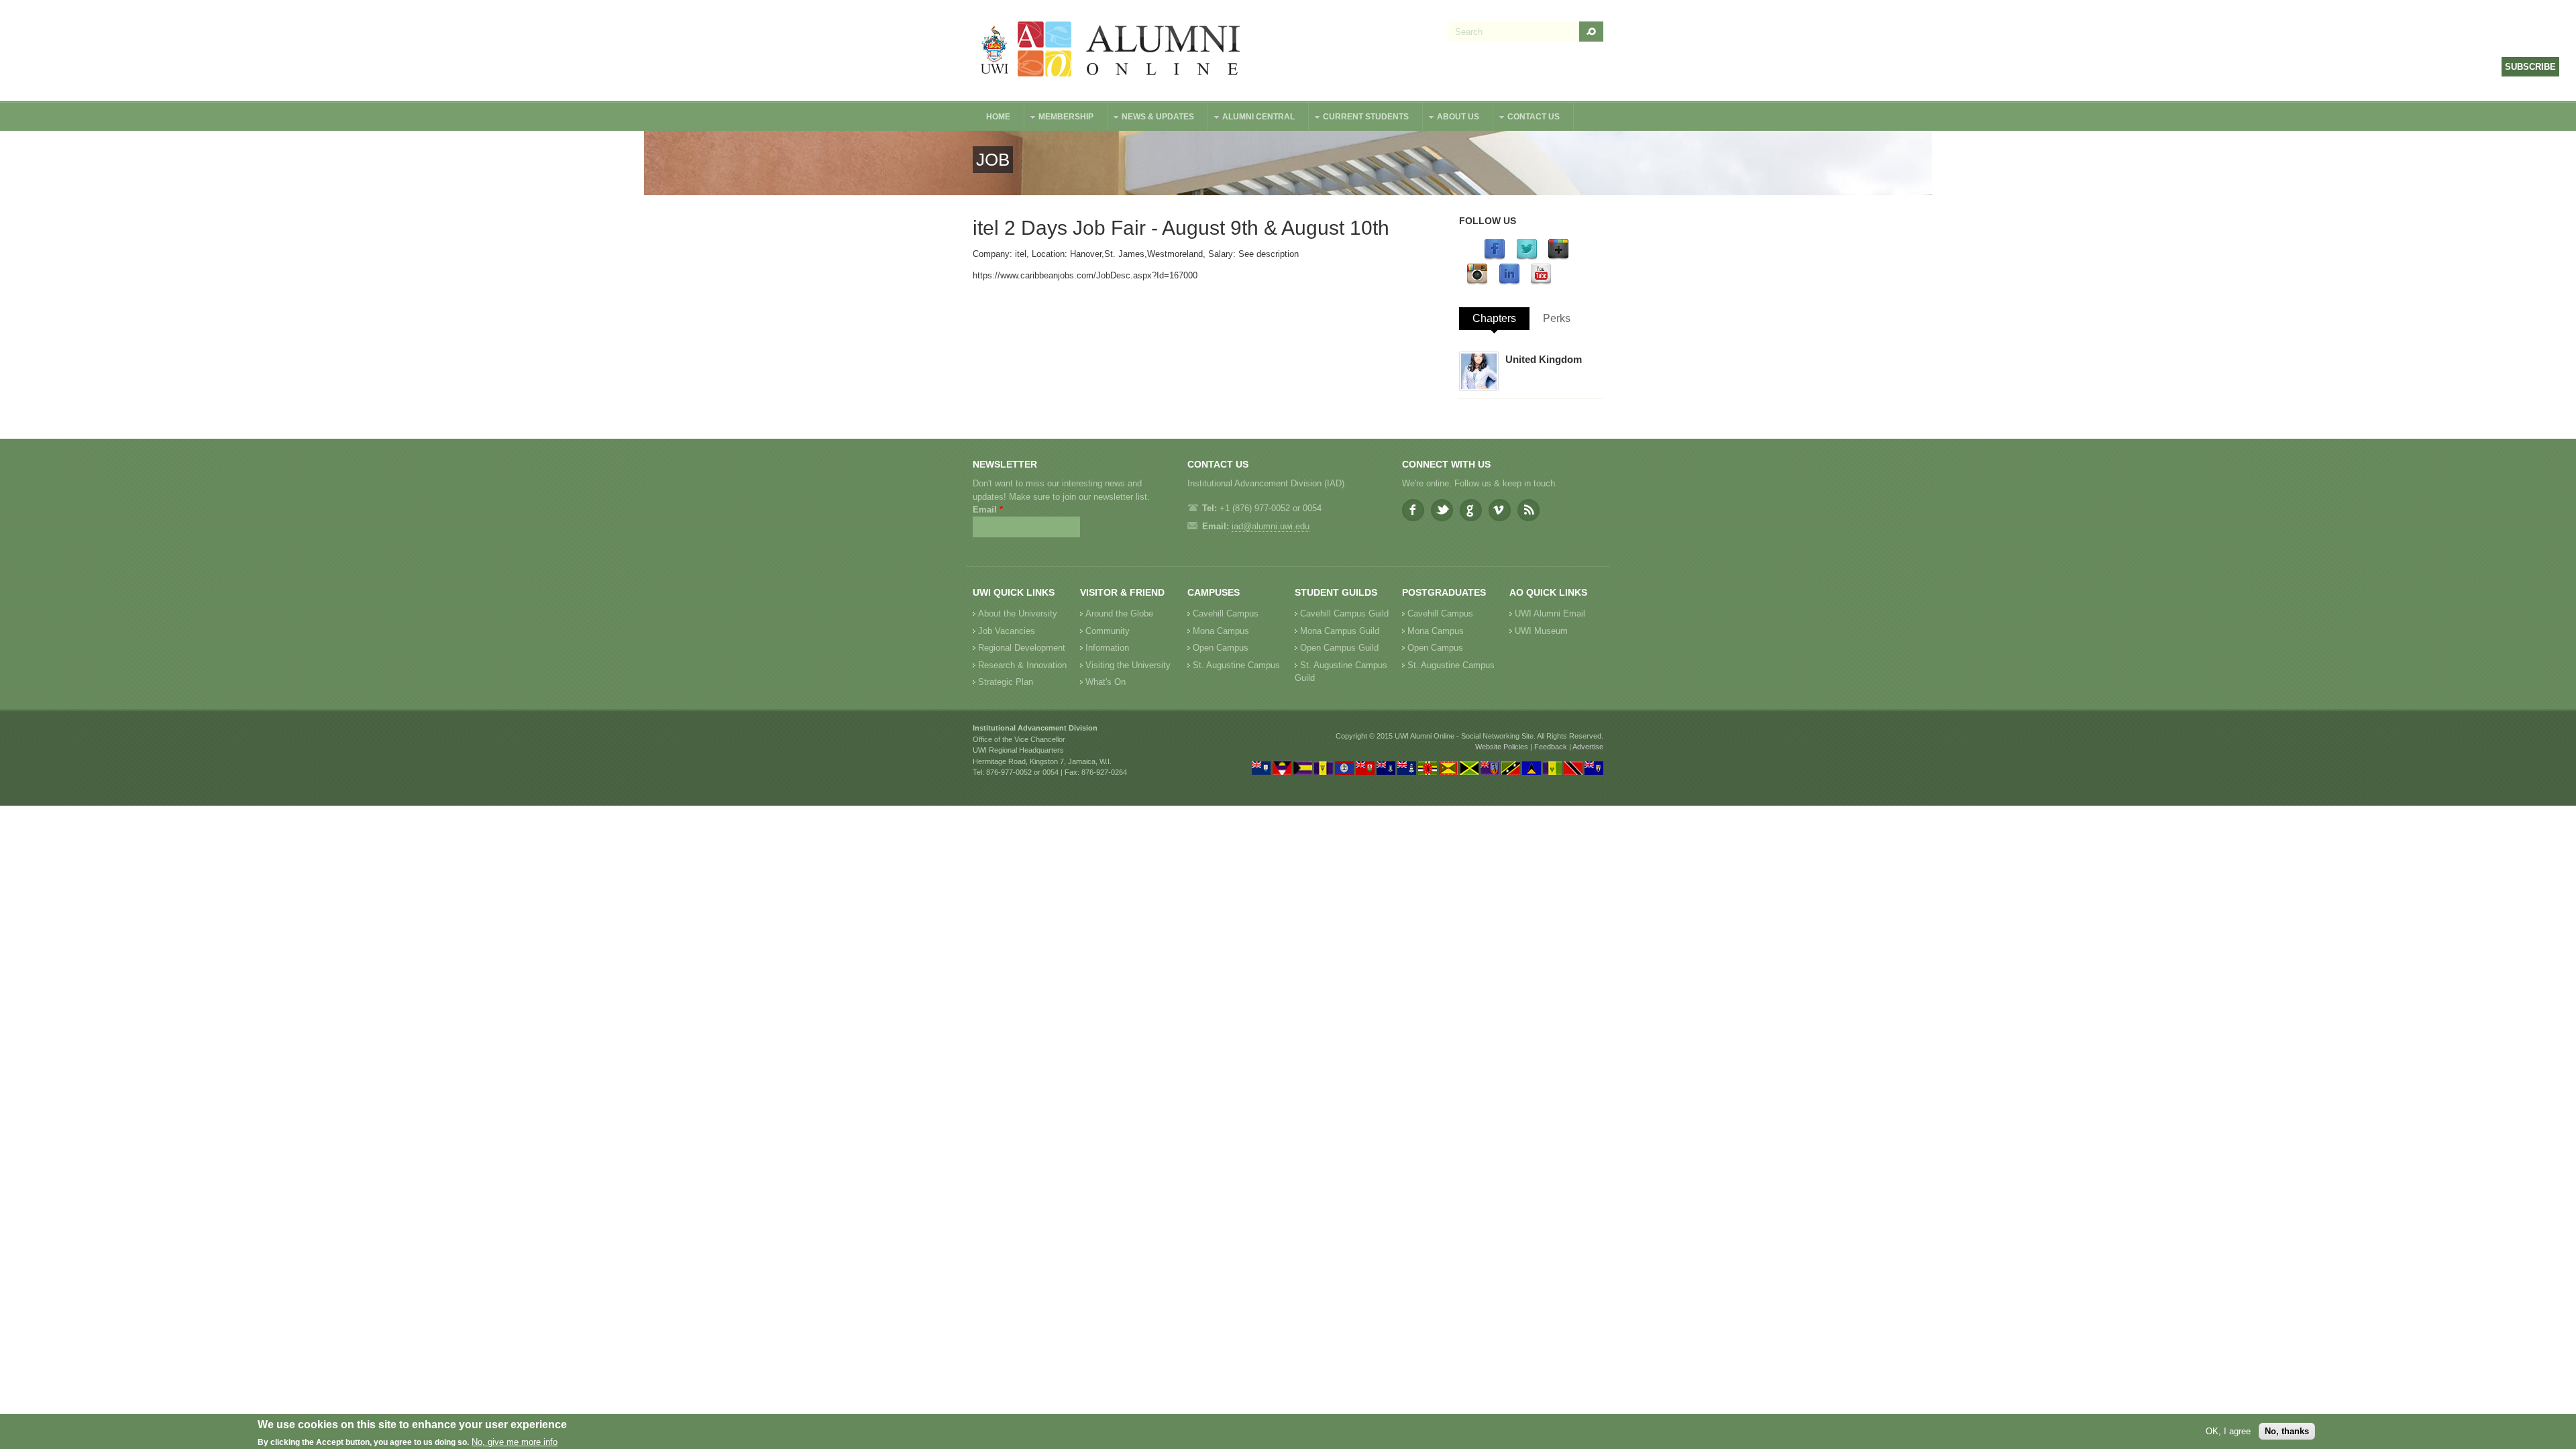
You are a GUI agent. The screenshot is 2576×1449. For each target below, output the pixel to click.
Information (1107, 648)
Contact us (1527, 118)
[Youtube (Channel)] (1541, 282)
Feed (1528, 510)
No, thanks (2287, 1431)
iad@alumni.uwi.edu (1271, 526)
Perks (1557, 318)
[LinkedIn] (1509, 282)
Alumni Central (1252, 118)
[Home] (1111, 51)
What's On (1106, 682)
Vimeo (1500, 510)
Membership (1059, 118)
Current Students (1359, 118)
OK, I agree (2228, 1431)
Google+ (1471, 510)
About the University (1018, 613)
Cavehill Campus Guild (1344, 613)
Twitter (1442, 510)
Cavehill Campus (1226, 613)
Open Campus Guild (1339, 648)
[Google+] (1558, 257)
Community (1108, 631)
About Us (1451, 118)
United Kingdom (1544, 359)
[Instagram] (1477, 282)
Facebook (1413, 510)
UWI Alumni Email (1550, 613)
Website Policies (1502, 747)
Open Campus (1221, 648)
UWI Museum (1541, 631)
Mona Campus (1221, 631)
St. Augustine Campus (1236, 665)
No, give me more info (515, 1443)
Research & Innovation (1022, 665)
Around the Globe (1119, 613)
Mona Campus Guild (1340, 631)
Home (998, 117)
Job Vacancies (1007, 631)
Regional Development (1022, 648)
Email (988, 509)
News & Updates (1151, 118)
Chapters (1494, 318)
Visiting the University (1128, 665)
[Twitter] (1527, 257)
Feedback (1551, 747)
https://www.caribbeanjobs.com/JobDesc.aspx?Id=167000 (1085, 275)
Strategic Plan (1006, 682)
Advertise (1588, 747)
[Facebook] (1495, 257)
